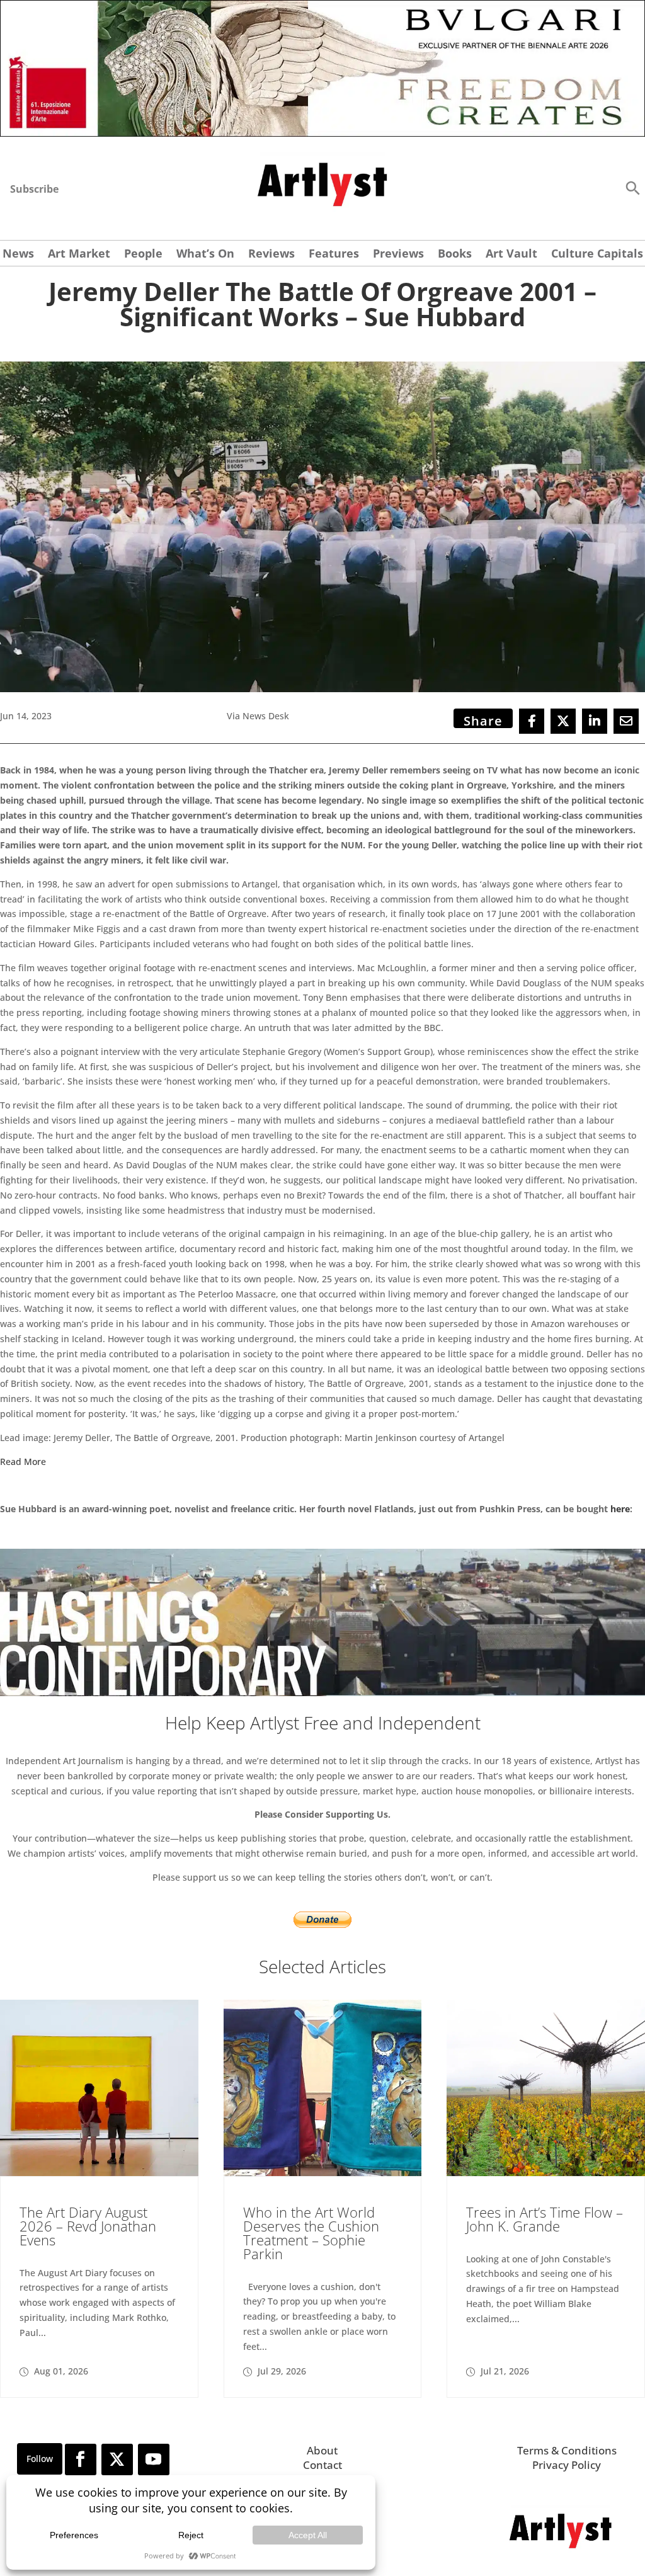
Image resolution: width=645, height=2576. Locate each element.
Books (455, 255)
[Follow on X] (117, 2459)
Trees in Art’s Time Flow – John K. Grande (545, 2219)
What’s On (205, 255)
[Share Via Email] (626, 721)
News (18, 255)
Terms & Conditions (567, 2450)
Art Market (79, 255)
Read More (23, 1462)
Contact (322, 2465)
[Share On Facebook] (532, 721)
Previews (398, 255)
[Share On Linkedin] (595, 721)
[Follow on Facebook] (81, 2459)
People (143, 255)
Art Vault (511, 255)
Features (334, 255)
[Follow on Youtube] (154, 2459)
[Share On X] (563, 721)
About (322, 2450)
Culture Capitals (597, 255)
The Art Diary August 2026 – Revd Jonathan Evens (88, 2226)
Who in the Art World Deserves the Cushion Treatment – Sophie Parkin (311, 2233)
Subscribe (34, 189)
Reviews (271, 255)
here (620, 1509)
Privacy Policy (567, 2465)
